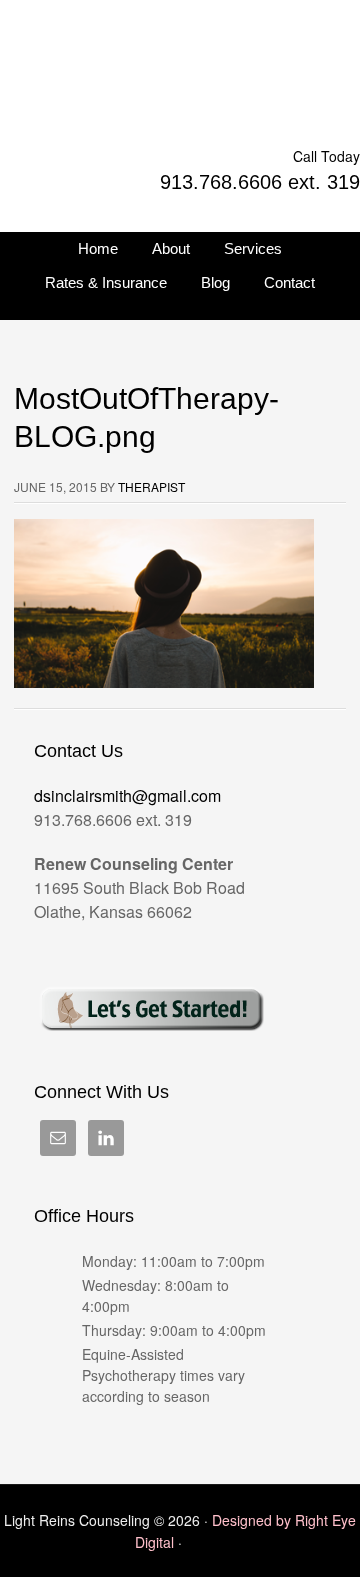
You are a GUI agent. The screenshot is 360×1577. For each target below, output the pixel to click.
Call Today (326, 156)
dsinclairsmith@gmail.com (127, 795)
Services (253, 248)
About (171, 248)
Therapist (151, 486)
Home (98, 248)
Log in (205, 1542)
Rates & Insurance (106, 282)
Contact (289, 282)
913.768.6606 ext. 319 (260, 182)
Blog (215, 282)
